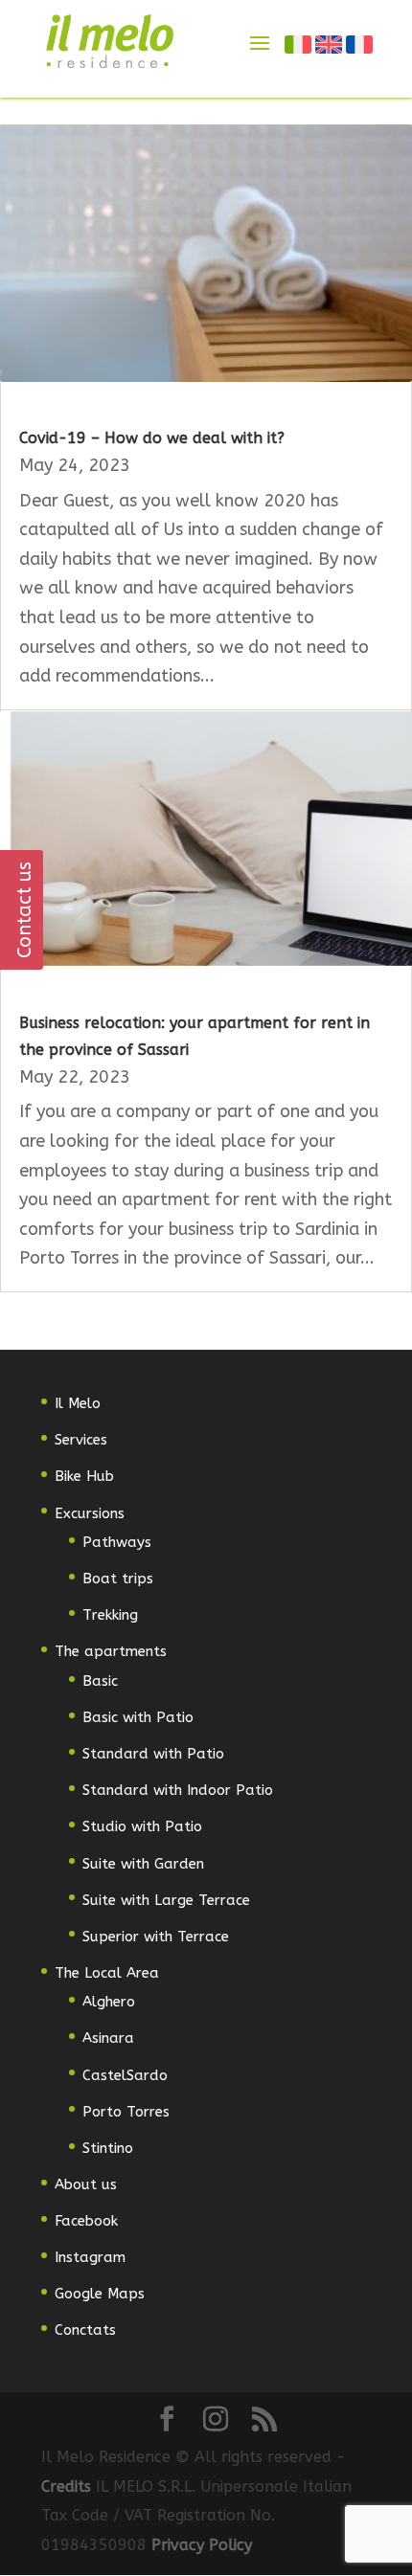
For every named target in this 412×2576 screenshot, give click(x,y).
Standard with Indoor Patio (178, 1790)
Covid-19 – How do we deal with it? (152, 438)
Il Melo (78, 1403)
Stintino (108, 2148)
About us (86, 2184)
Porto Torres (126, 2112)
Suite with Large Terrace (166, 1900)
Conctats (85, 2330)
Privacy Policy (202, 2545)
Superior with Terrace (156, 1937)
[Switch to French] (360, 44)
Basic (100, 1681)
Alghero (109, 2002)
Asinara (108, 2038)
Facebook (86, 2221)
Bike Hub (84, 1476)
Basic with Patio (138, 1717)
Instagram (90, 2257)
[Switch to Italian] (299, 44)
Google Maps (100, 2294)
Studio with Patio (142, 1826)
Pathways (117, 1542)
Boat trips (118, 1579)
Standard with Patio (153, 1754)
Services (81, 1440)
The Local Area (107, 1973)
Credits (69, 2486)
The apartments (111, 1651)
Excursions (90, 1513)
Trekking (110, 1615)
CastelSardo (125, 2075)
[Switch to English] (330, 44)
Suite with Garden (143, 1864)
